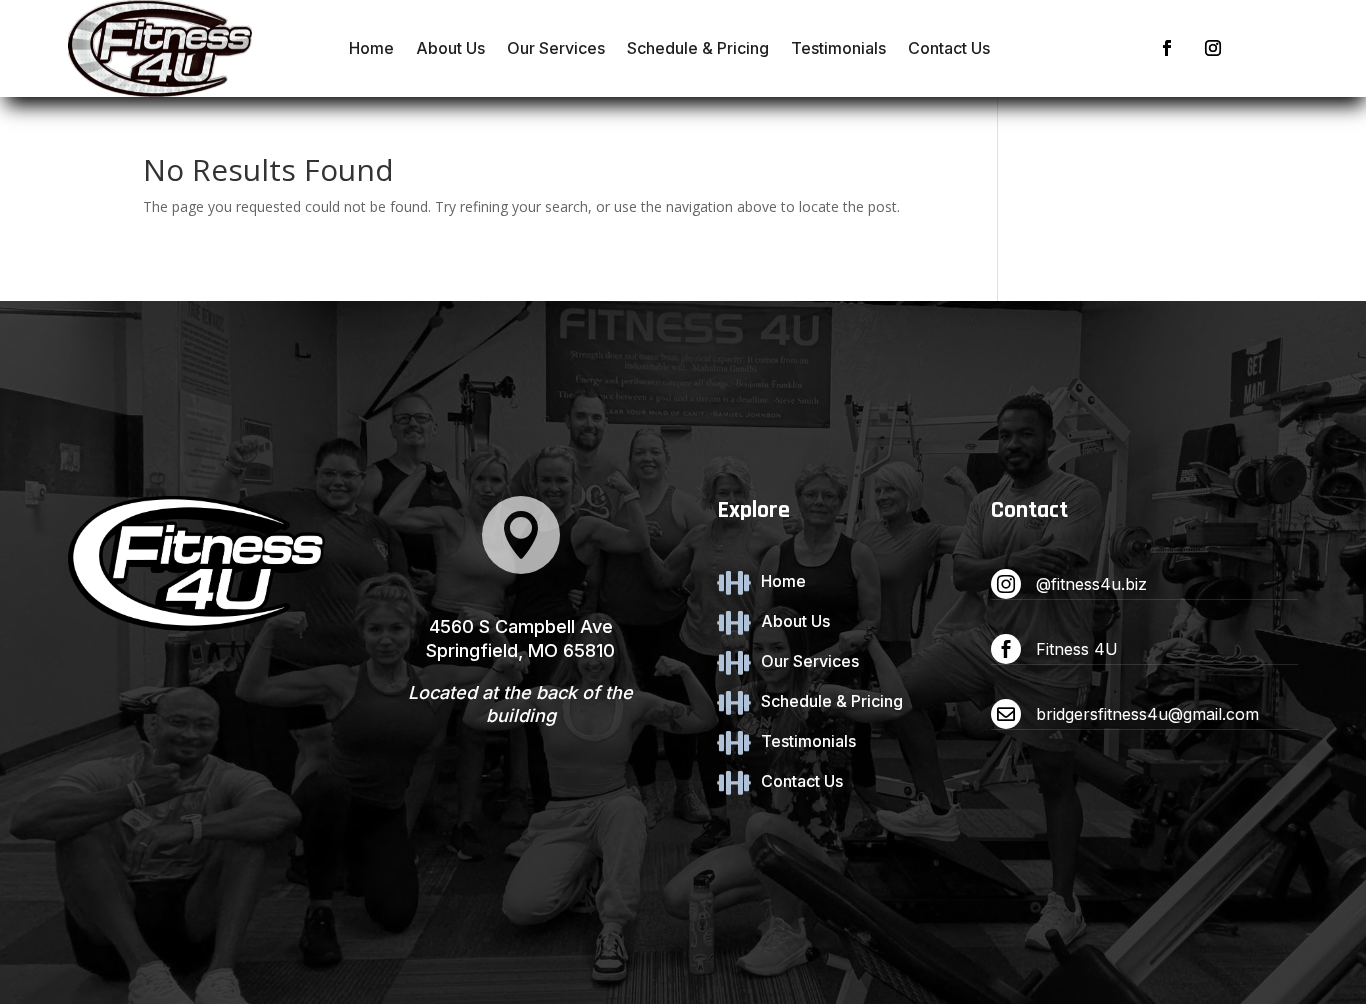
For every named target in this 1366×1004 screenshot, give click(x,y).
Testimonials (838, 48)
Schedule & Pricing (698, 48)
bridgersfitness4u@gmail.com (1147, 714)
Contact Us (949, 48)
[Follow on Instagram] (1213, 48)
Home (371, 48)
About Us (450, 48)
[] (521, 568)
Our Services (556, 48)
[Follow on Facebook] (1167, 48)
